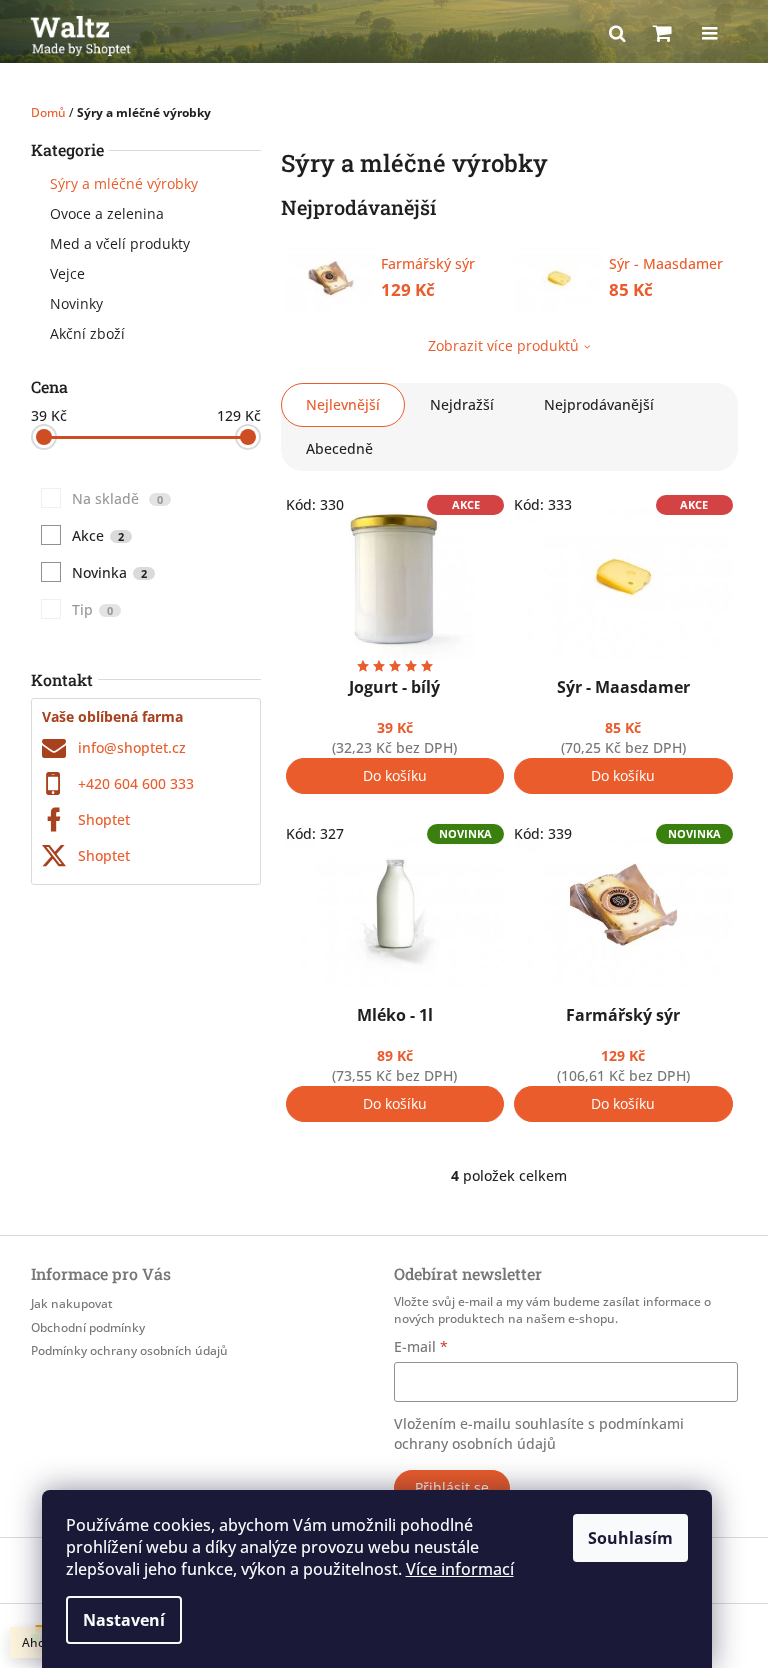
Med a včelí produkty (120, 243)
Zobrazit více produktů (503, 345)
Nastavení (124, 1620)
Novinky (76, 303)
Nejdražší (462, 404)
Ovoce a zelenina (107, 213)
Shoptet (104, 819)
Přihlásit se (452, 1487)
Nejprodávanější (599, 404)
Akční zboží (87, 333)
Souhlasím (630, 1538)
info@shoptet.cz (132, 747)
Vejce (67, 273)
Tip (92, 609)
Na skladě (117, 498)
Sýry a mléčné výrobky (124, 183)
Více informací (460, 1569)
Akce (98, 535)
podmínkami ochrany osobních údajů (539, 1433)
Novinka (109, 572)
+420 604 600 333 (136, 783)
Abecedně (339, 448)
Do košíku (395, 775)
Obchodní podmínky (88, 1327)
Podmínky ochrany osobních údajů (129, 1350)
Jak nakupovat (72, 1303)
